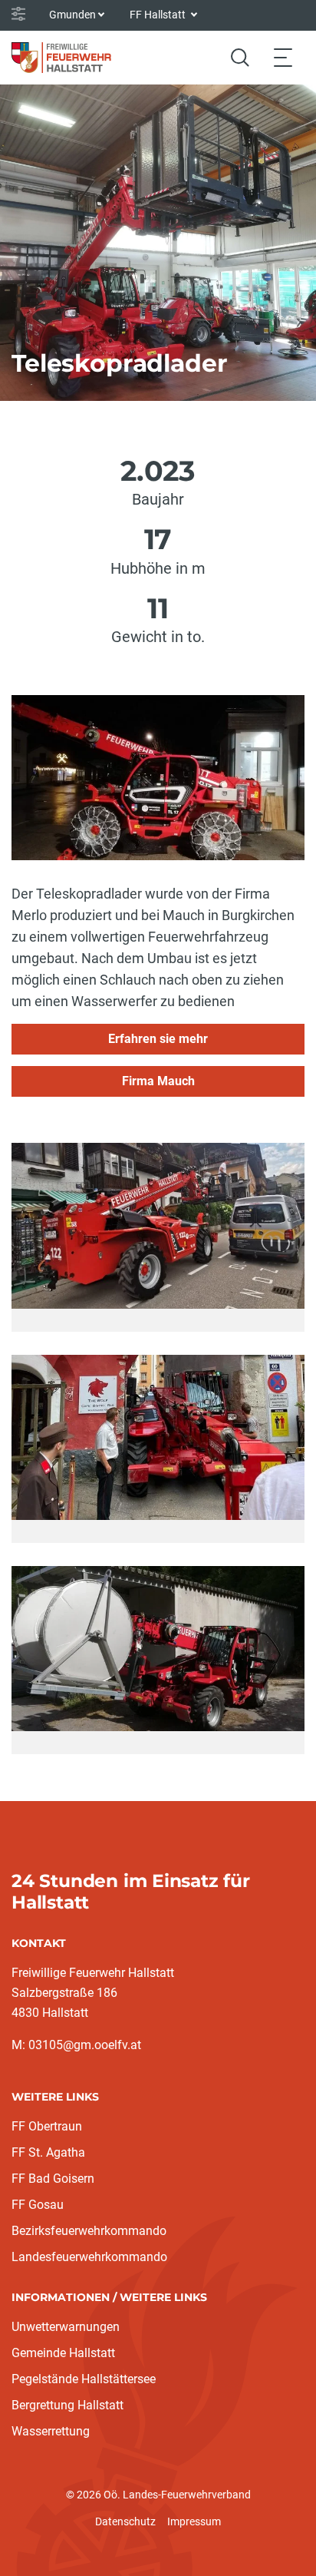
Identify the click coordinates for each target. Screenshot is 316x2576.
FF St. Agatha (48, 2152)
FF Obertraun (47, 2126)
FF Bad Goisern (53, 2179)
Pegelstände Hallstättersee (84, 2379)
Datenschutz (125, 2521)
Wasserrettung (51, 2431)
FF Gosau (38, 2205)
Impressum (194, 2521)
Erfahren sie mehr (158, 1039)
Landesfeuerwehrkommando (89, 2257)
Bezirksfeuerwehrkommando (89, 2231)
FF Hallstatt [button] (159, 15)
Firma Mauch (158, 1081)
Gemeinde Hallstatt (63, 2353)
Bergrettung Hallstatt (67, 2405)
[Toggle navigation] (283, 57)
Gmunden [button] (72, 15)
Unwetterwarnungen (66, 2327)
